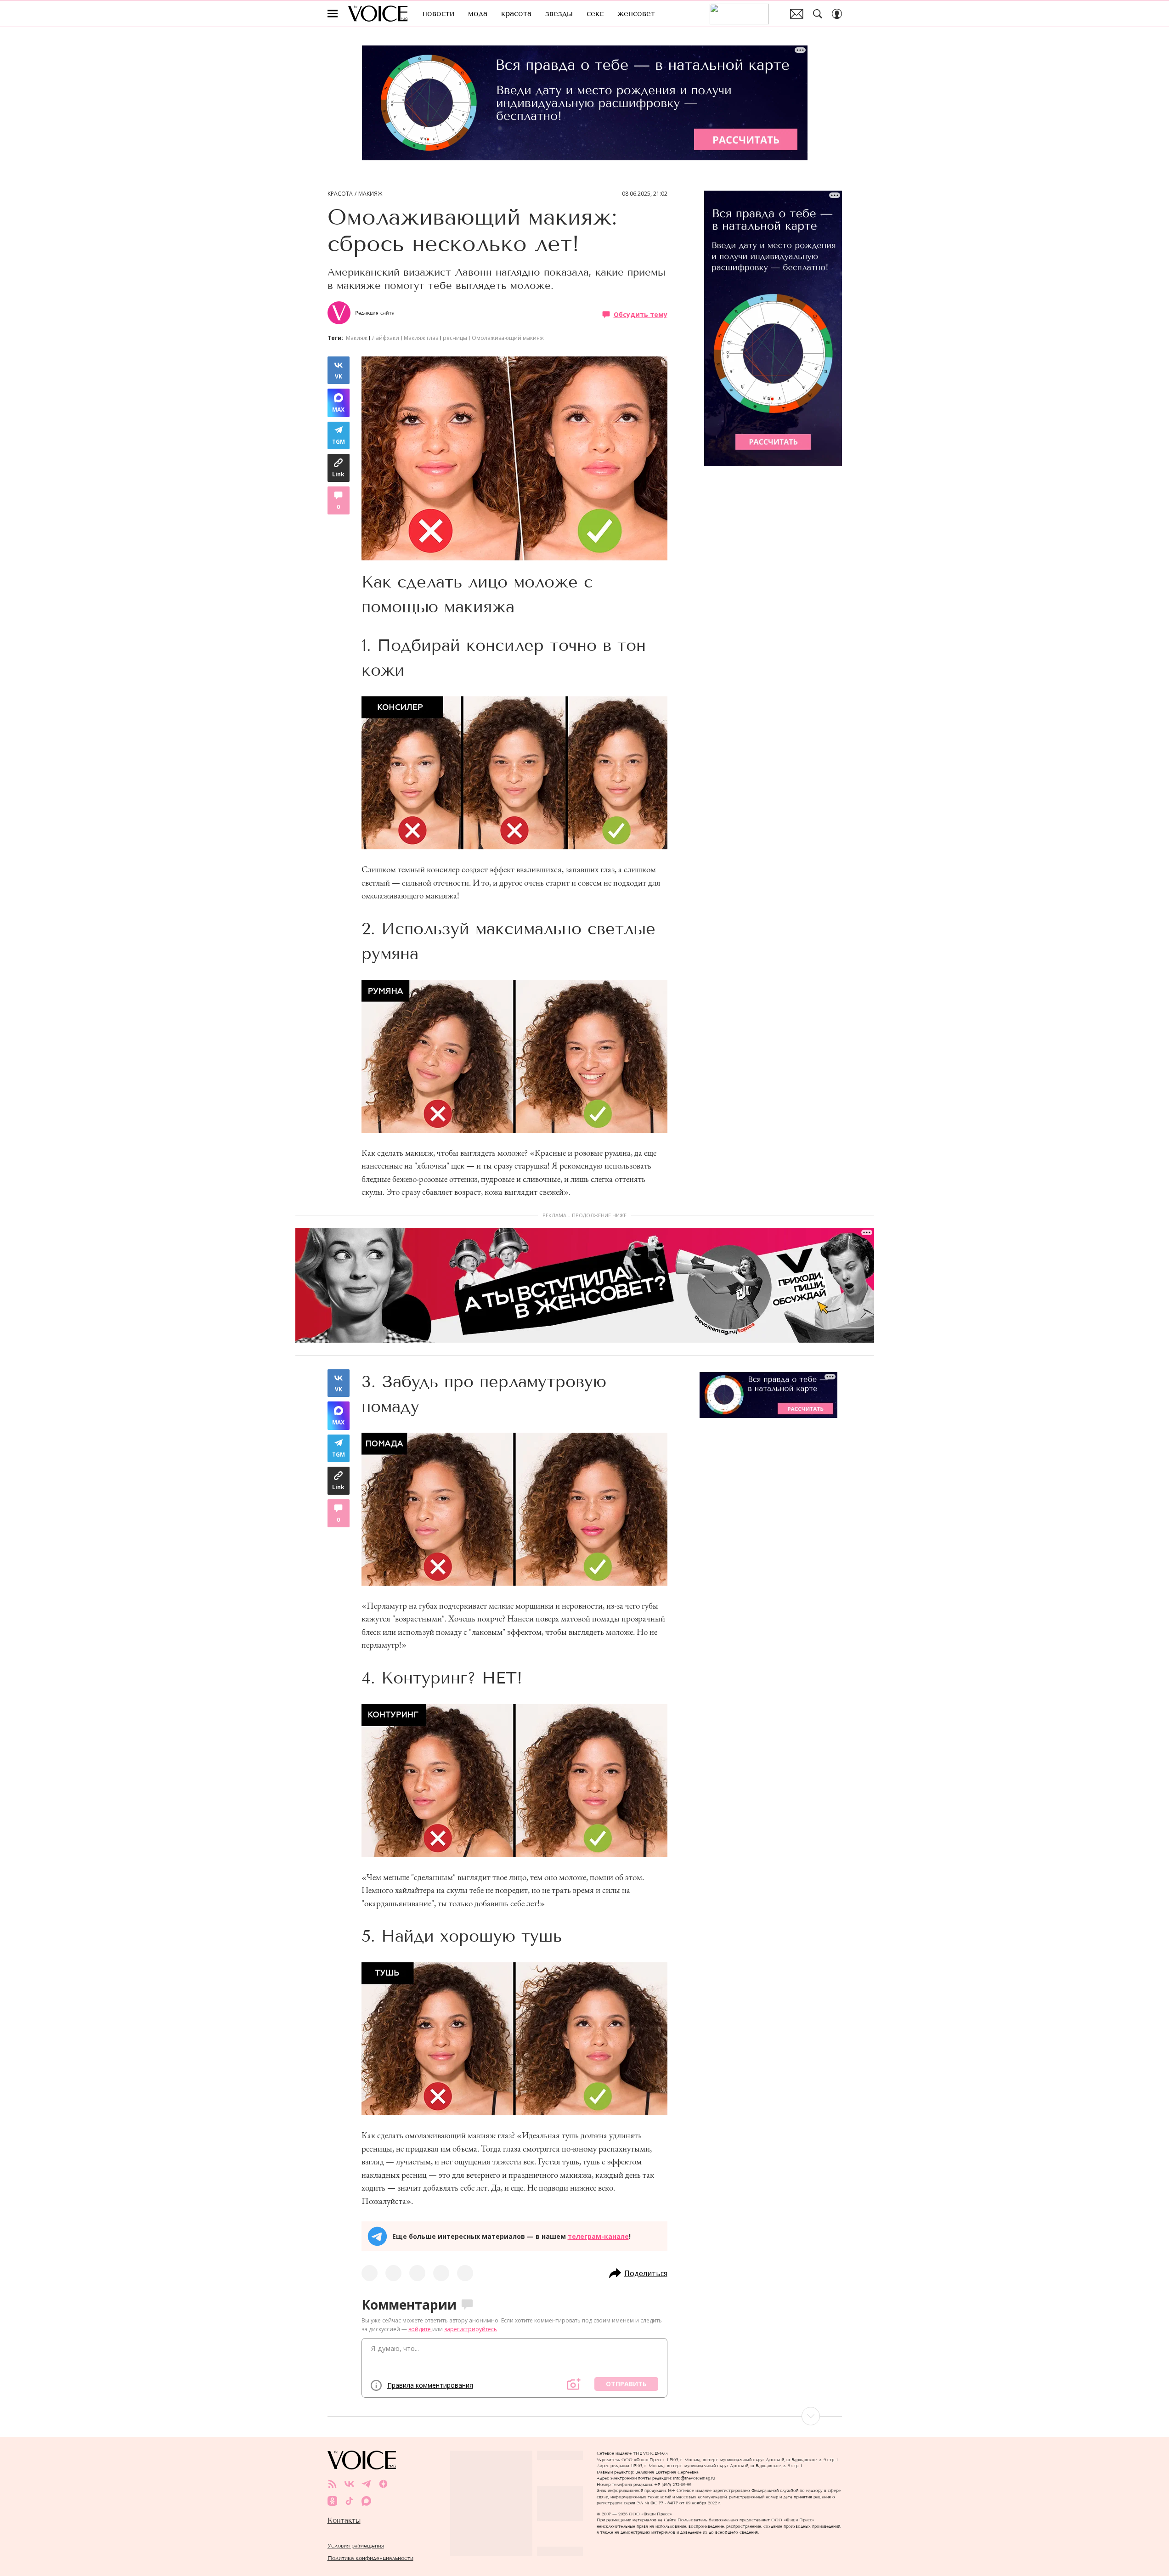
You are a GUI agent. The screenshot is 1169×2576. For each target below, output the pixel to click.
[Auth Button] (837, 14)
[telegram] (366, 2484)
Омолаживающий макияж (508, 338)
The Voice (378, 14)
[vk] (349, 2484)
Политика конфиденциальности (370, 2558)
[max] (366, 2501)
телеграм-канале (598, 2236)
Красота (340, 194)
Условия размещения (356, 2545)
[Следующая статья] (585, 2416)
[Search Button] (818, 14)
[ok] (332, 2501)
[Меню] (333, 14)
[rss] (332, 2484)
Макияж (370, 194)
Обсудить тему (641, 314)
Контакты (344, 2520)
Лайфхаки (386, 338)
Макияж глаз (421, 338)
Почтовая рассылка (797, 14)
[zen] (383, 2484)
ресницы (455, 338)
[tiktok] (349, 2501)
